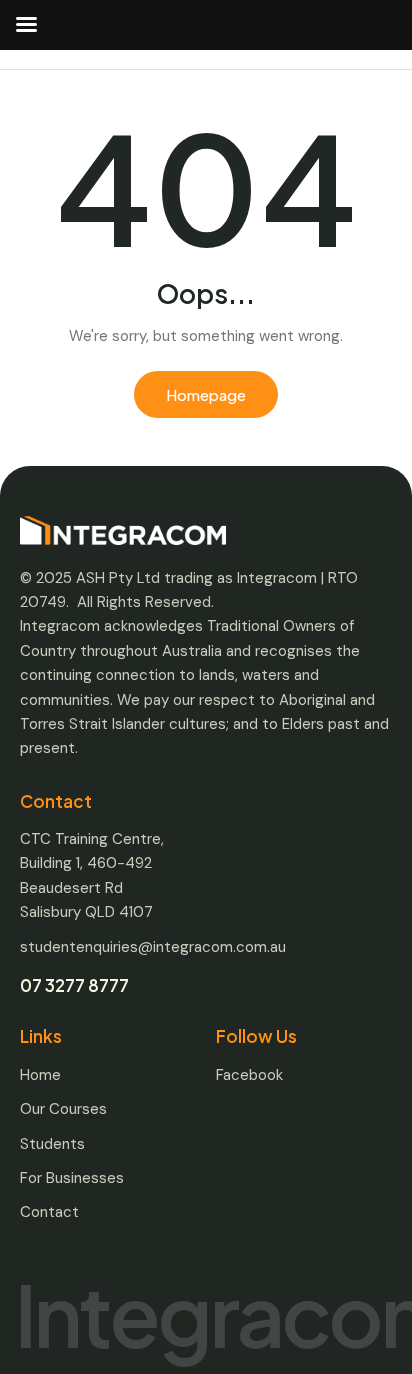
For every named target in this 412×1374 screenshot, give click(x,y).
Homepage (206, 394)
